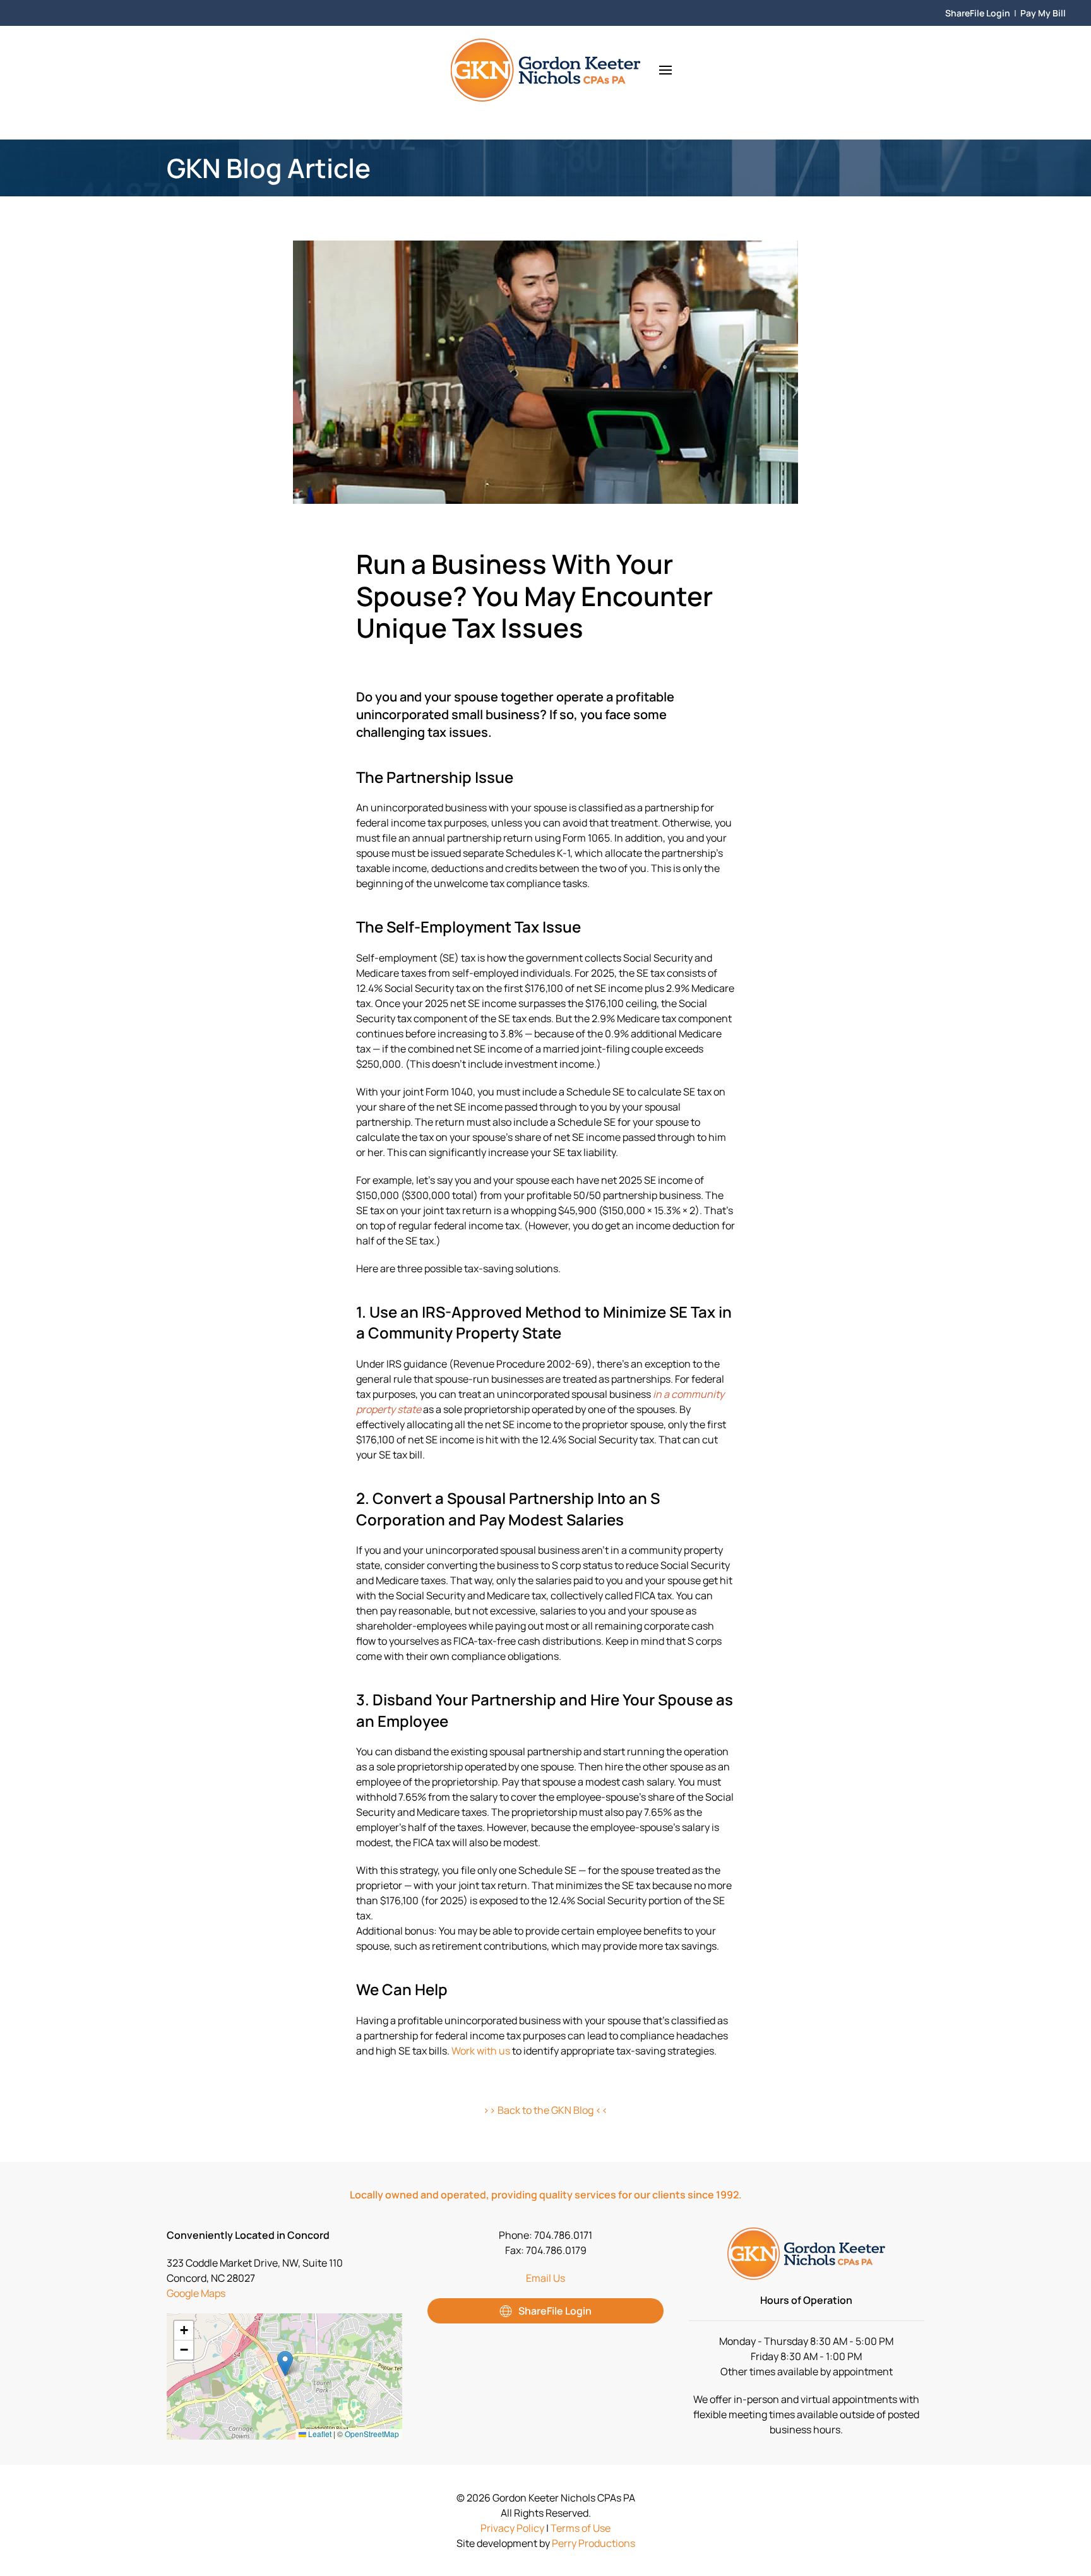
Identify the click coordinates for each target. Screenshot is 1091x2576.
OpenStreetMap (372, 2434)
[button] (665, 70)
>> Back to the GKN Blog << (545, 2110)
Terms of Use (581, 2528)
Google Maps (196, 2293)
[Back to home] (545, 70)
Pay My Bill (1043, 13)
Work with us (481, 2051)
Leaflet (319, 2434)
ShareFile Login (978, 13)
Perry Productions (593, 2543)
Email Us (545, 2278)
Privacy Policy (512, 2528)
